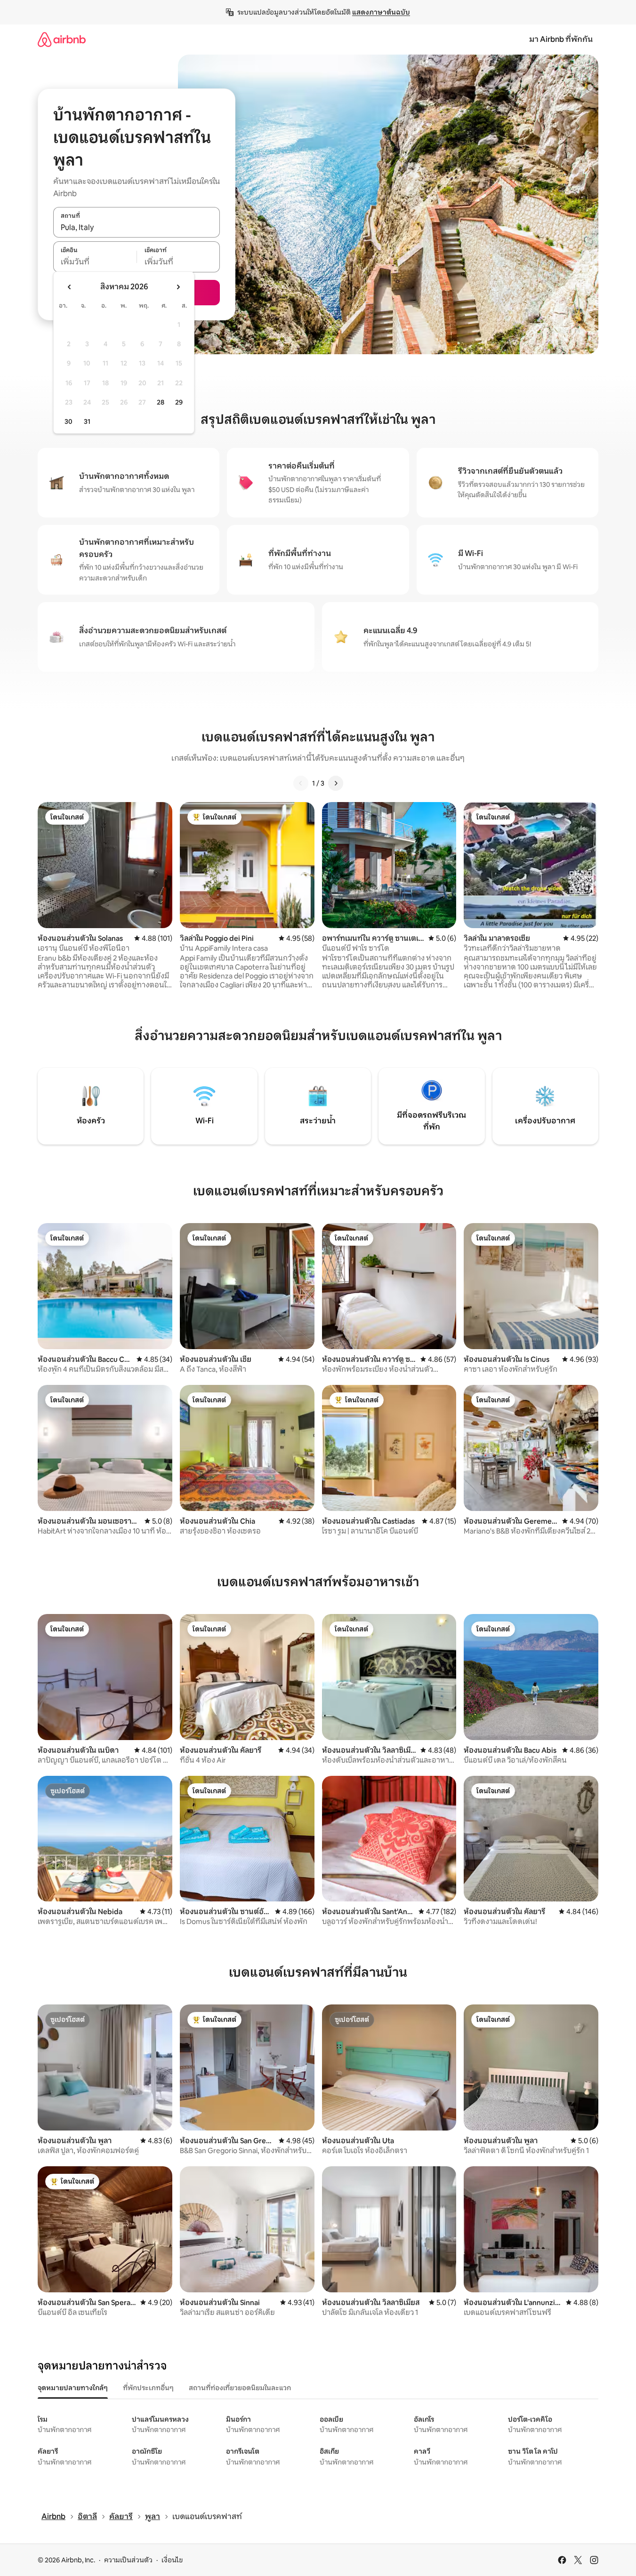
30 (68, 421)
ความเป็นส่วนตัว (128, 2560)
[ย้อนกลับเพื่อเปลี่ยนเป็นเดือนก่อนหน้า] (70, 287)
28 (161, 402)
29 (179, 402)
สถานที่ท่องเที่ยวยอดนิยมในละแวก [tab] (240, 2388)
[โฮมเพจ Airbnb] (62, 39)
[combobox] (137, 227)
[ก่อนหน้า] (301, 783)
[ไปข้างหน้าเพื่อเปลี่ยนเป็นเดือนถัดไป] (178, 287)
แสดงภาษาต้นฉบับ (381, 12)
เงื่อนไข (172, 2560)
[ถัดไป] (336, 783)
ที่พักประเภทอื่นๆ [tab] (148, 2388)
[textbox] (95, 262)
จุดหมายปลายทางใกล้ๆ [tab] (73, 2388)
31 (87, 421)
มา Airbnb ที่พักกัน (561, 39)
